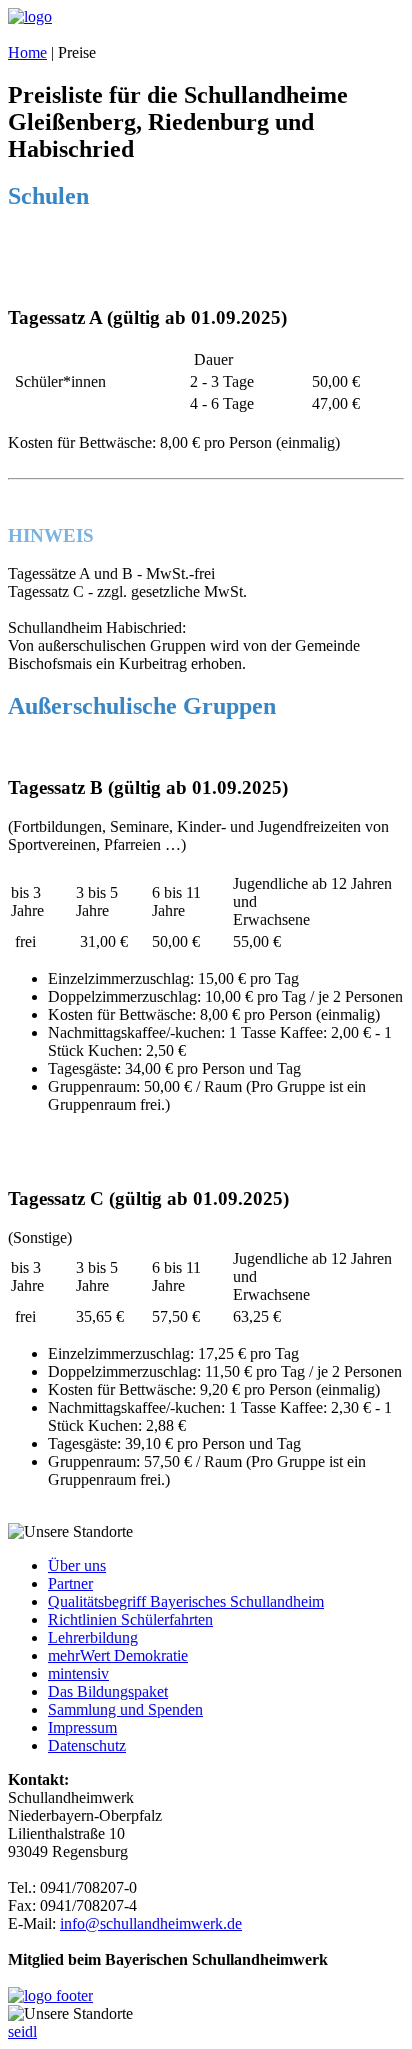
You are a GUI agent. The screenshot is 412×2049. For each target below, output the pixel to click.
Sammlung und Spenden (125, 1709)
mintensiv (78, 1673)
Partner (70, 1583)
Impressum (82, 1727)
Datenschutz (87, 1745)
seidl (22, 2031)
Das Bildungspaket (108, 1691)
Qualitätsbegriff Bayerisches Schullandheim (186, 1601)
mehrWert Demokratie (118, 1655)
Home (27, 52)
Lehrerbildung (93, 1637)
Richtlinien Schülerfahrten (130, 1619)
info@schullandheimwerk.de (151, 1923)
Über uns (77, 1565)
